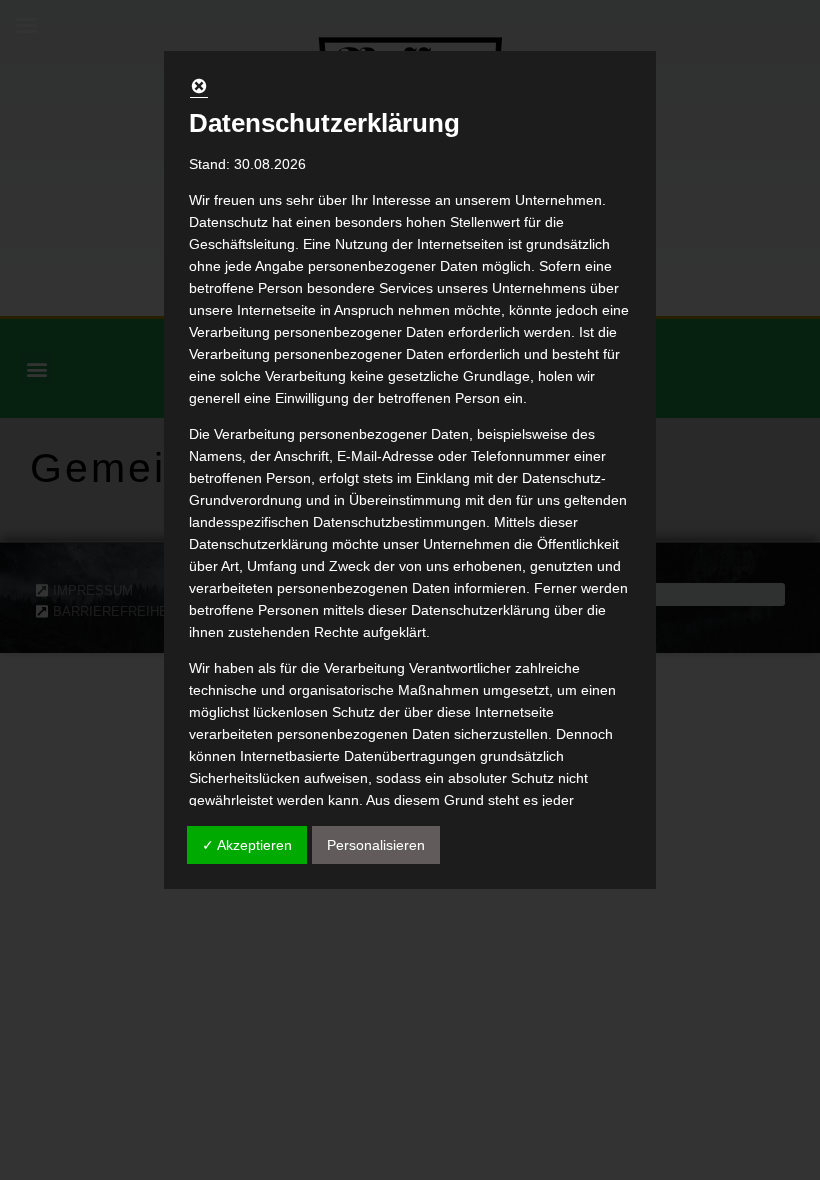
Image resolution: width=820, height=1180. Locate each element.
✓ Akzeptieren (247, 845)
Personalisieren (376, 845)
